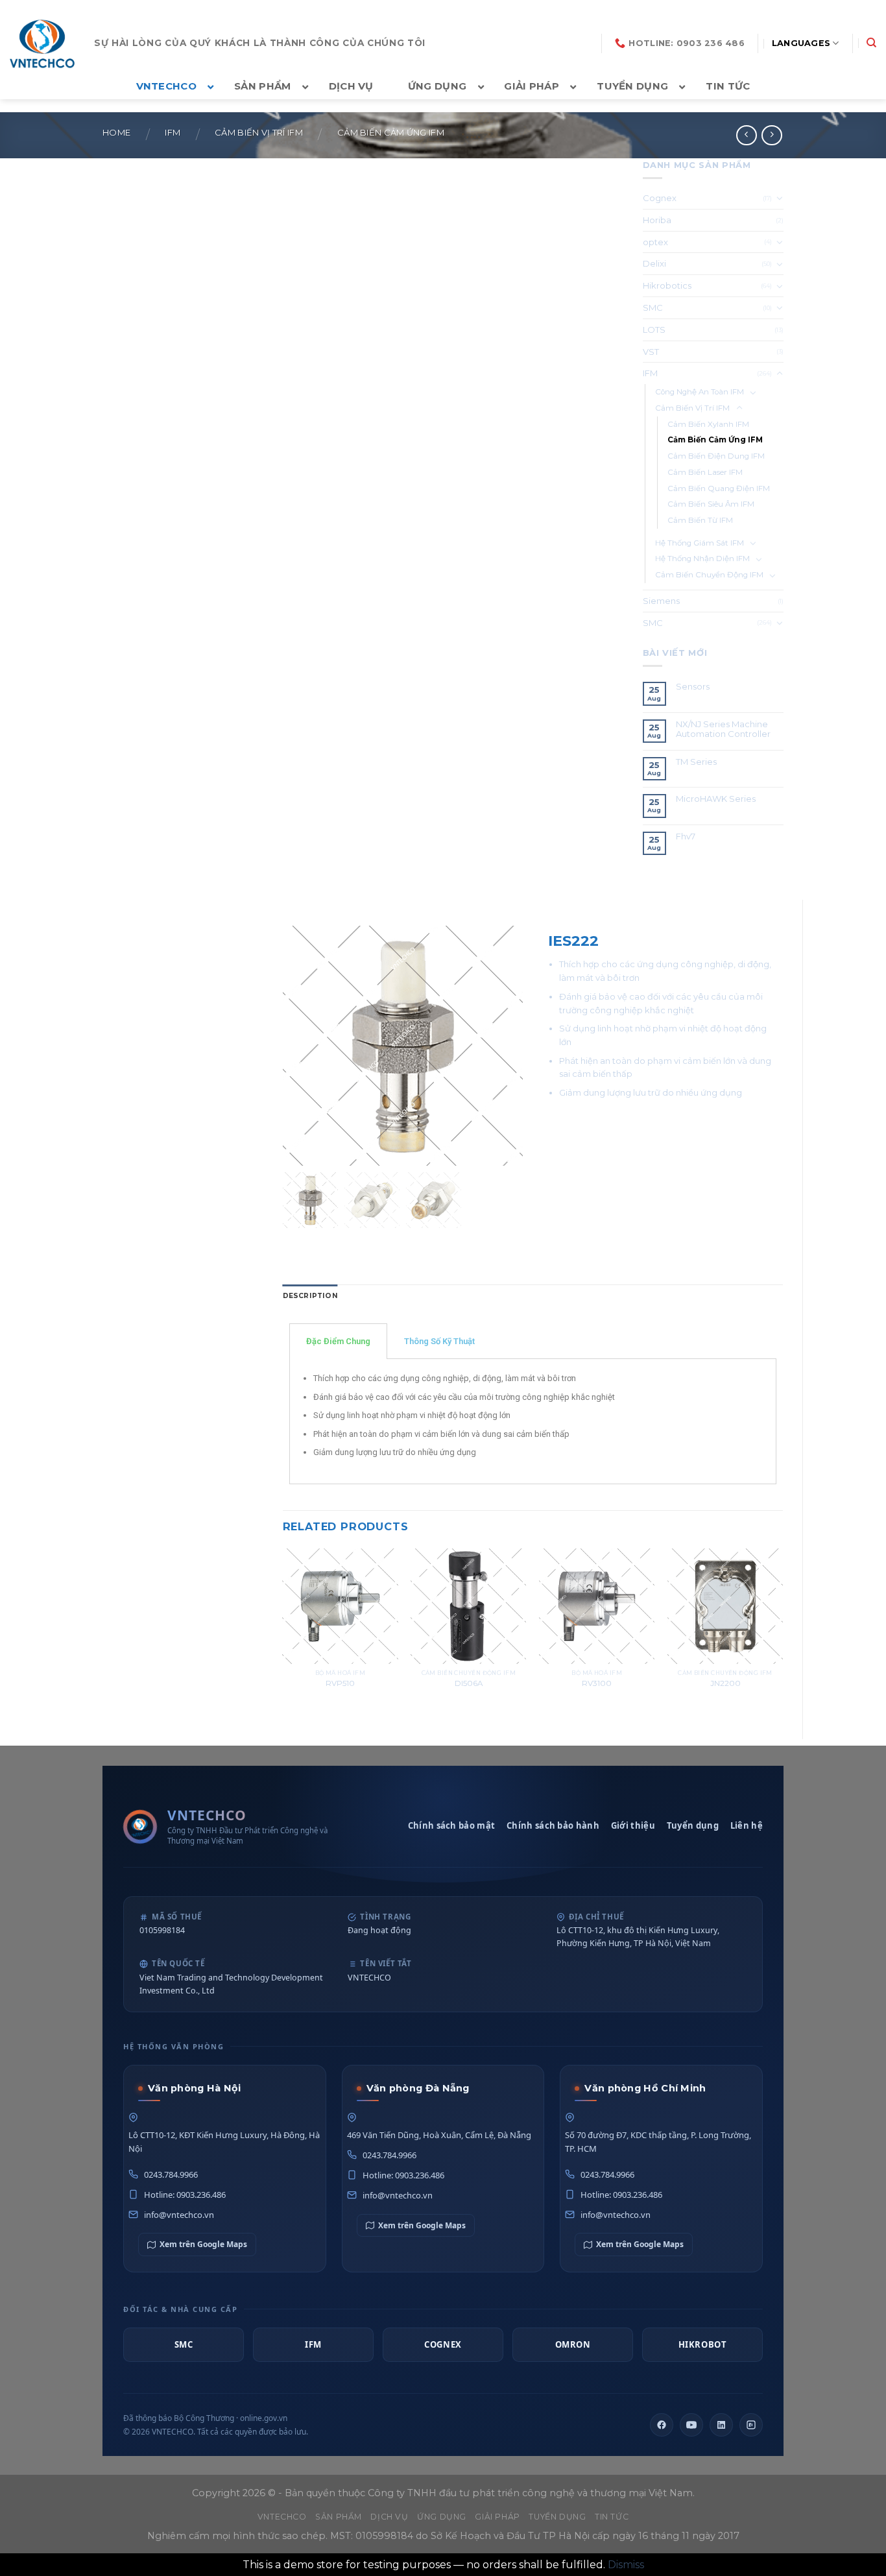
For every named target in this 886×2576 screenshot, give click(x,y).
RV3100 (597, 1683)
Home (116, 133)
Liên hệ (747, 1825)
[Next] (782, 1633)
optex (655, 242)
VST (651, 352)
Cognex (660, 198)
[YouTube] (691, 2425)
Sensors (693, 687)
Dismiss (626, 2565)
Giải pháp (497, 2517)
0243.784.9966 (171, 2174)
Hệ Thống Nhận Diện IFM (702, 559)
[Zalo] (751, 2425)
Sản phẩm (339, 2517)
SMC (653, 307)
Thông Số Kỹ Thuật (439, 1341)
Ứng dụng (442, 2517)
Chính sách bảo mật (451, 1825)
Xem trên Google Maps (203, 2244)
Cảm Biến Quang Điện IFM (719, 488)
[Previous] (283, 1633)
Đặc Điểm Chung (338, 1341)
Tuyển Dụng (557, 2517)
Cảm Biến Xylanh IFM (708, 424)
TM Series (697, 762)
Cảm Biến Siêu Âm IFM (711, 504)
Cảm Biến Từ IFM (700, 520)
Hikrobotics (667, 285)
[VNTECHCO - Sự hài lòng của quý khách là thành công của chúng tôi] (42, 43)
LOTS (654, 330)
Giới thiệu (633, 1825)
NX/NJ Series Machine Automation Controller (723, 729)
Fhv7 (687, 837)
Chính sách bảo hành (553, 1825)
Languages (801, 43)
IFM (173, 133)
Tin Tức (612, 2517)
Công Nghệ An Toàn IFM (700, 392)
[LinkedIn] (721, 2425)
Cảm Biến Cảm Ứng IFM (391, 133)
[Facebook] (662, 2425)
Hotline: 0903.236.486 (185, 2195)
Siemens (661, 601)
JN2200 (725, 1683)
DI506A (469, 1683)
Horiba (657, 220)
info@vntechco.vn (179, 2215)
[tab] (310, 1296)
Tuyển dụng (693, 1825)
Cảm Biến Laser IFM (705, 472)
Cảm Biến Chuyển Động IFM (709, 575)
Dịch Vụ (389, 2517)
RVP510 (340, 1683)
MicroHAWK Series (716, 799)
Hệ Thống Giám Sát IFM (700, 543)
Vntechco (282, 2517)
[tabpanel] (533, 1422)
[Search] (871, 43)
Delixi (654, 263)
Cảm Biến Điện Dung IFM (716, 456)
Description (310, 1296)
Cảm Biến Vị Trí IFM (259, 133)
